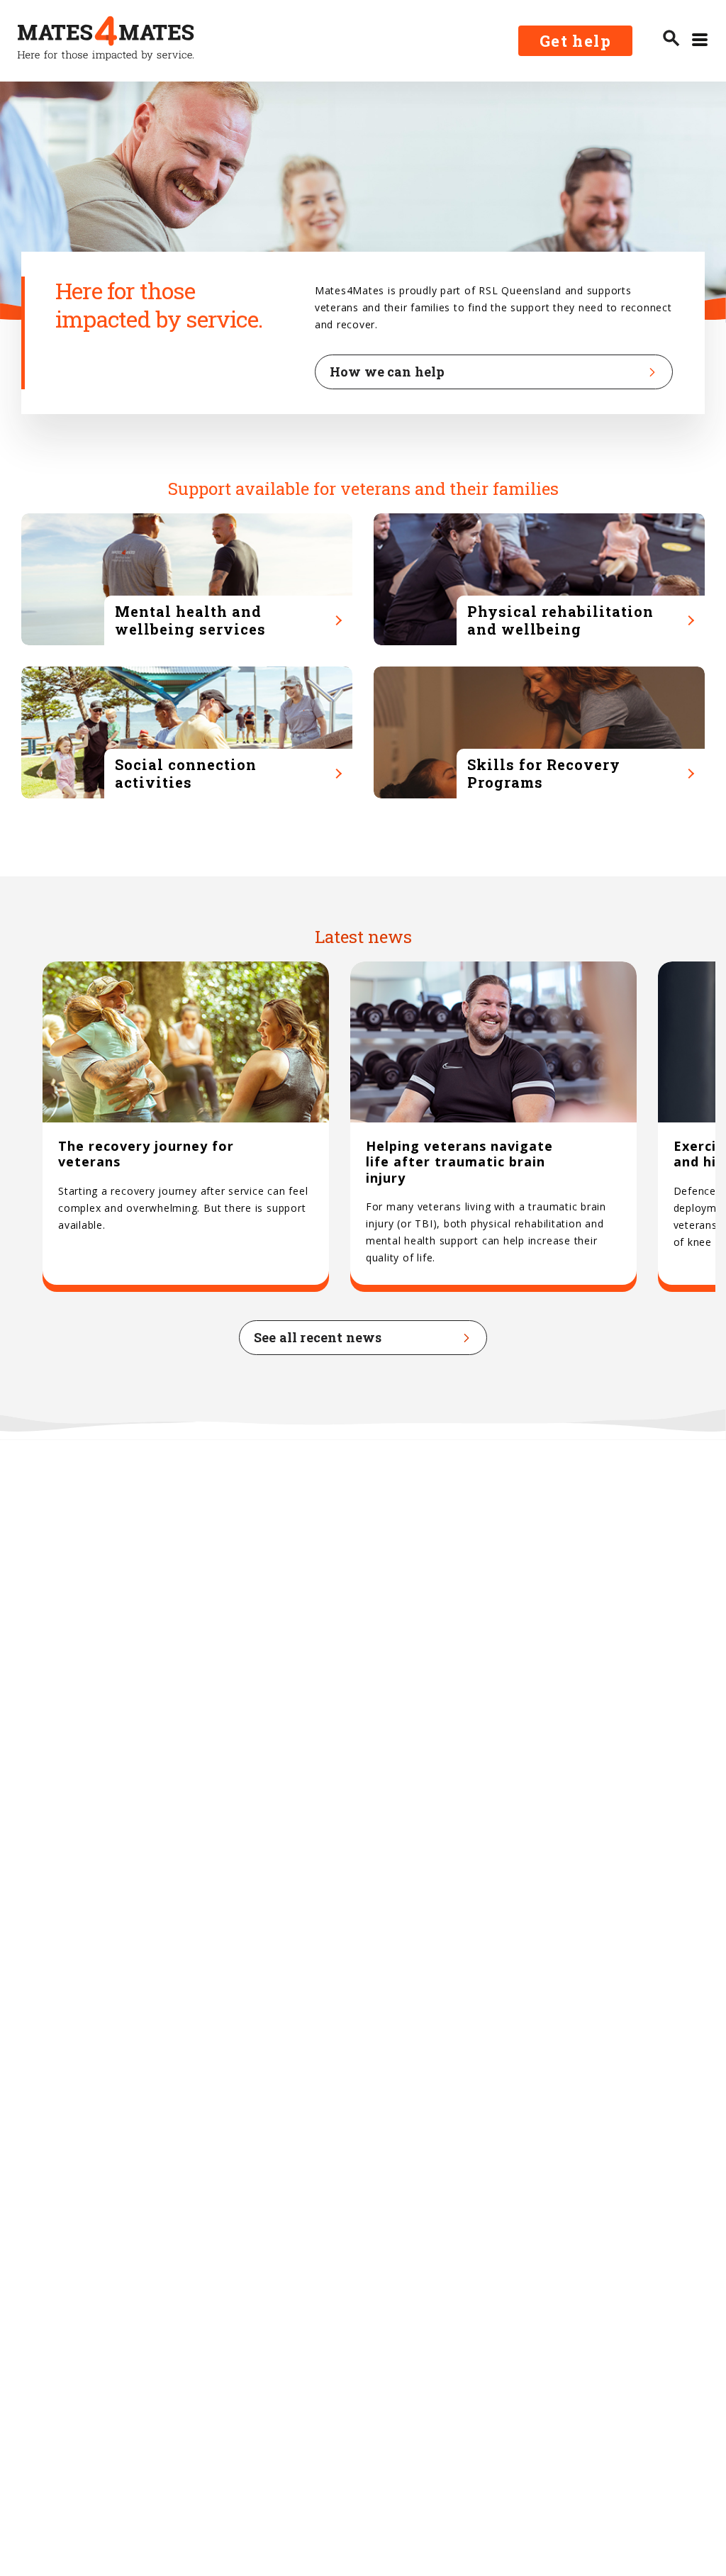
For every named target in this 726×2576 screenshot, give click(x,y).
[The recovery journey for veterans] (186, 1127)
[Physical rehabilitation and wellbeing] (539, 579)
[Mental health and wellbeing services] (187, 579)
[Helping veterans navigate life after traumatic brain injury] (493, 1127)
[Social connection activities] (187, 732)
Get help (575, 41)
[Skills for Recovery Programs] (539, 732)
